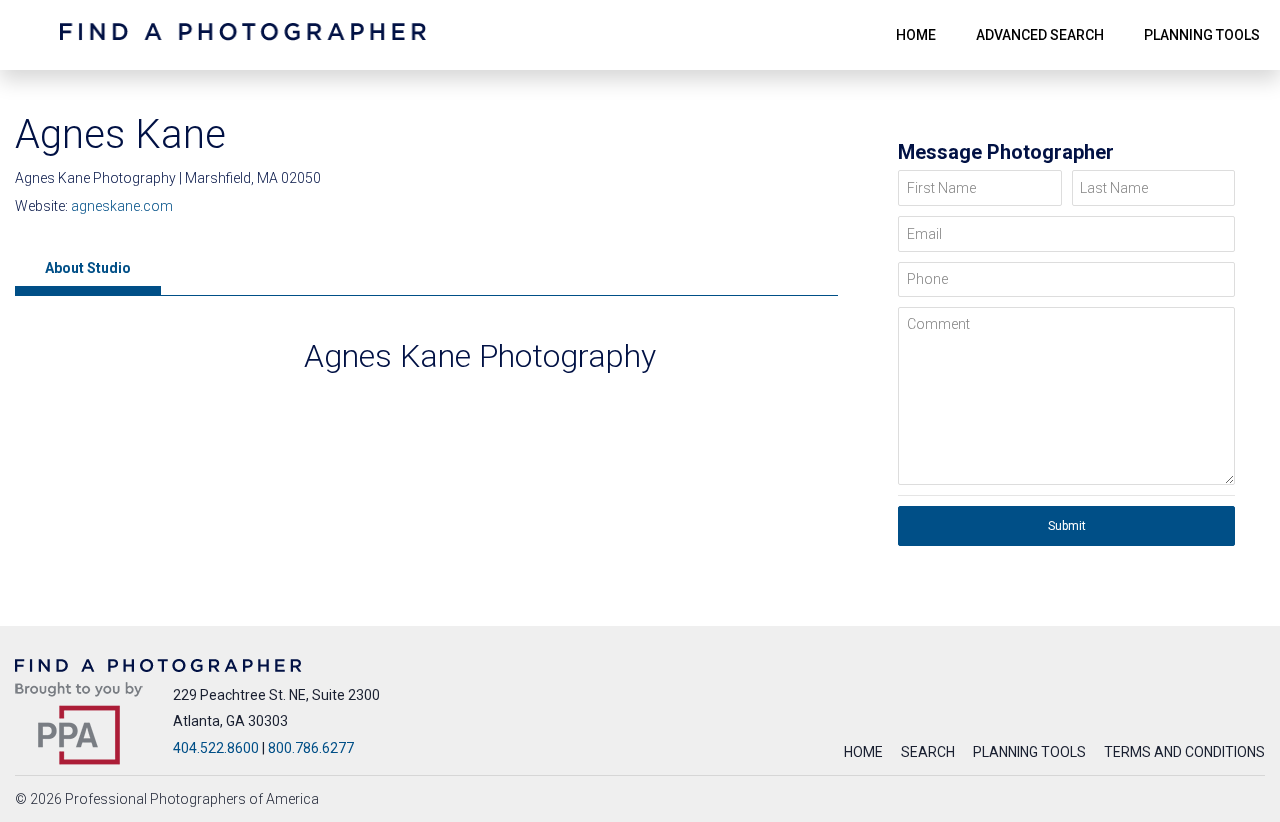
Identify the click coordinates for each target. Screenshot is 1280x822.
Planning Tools (1029, 752)
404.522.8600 (216, 748)
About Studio (88, 268)
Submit (1067, 526)
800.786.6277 (311, 748)
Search (928, 752)
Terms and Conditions (1184, 752)
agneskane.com (122, 206)
